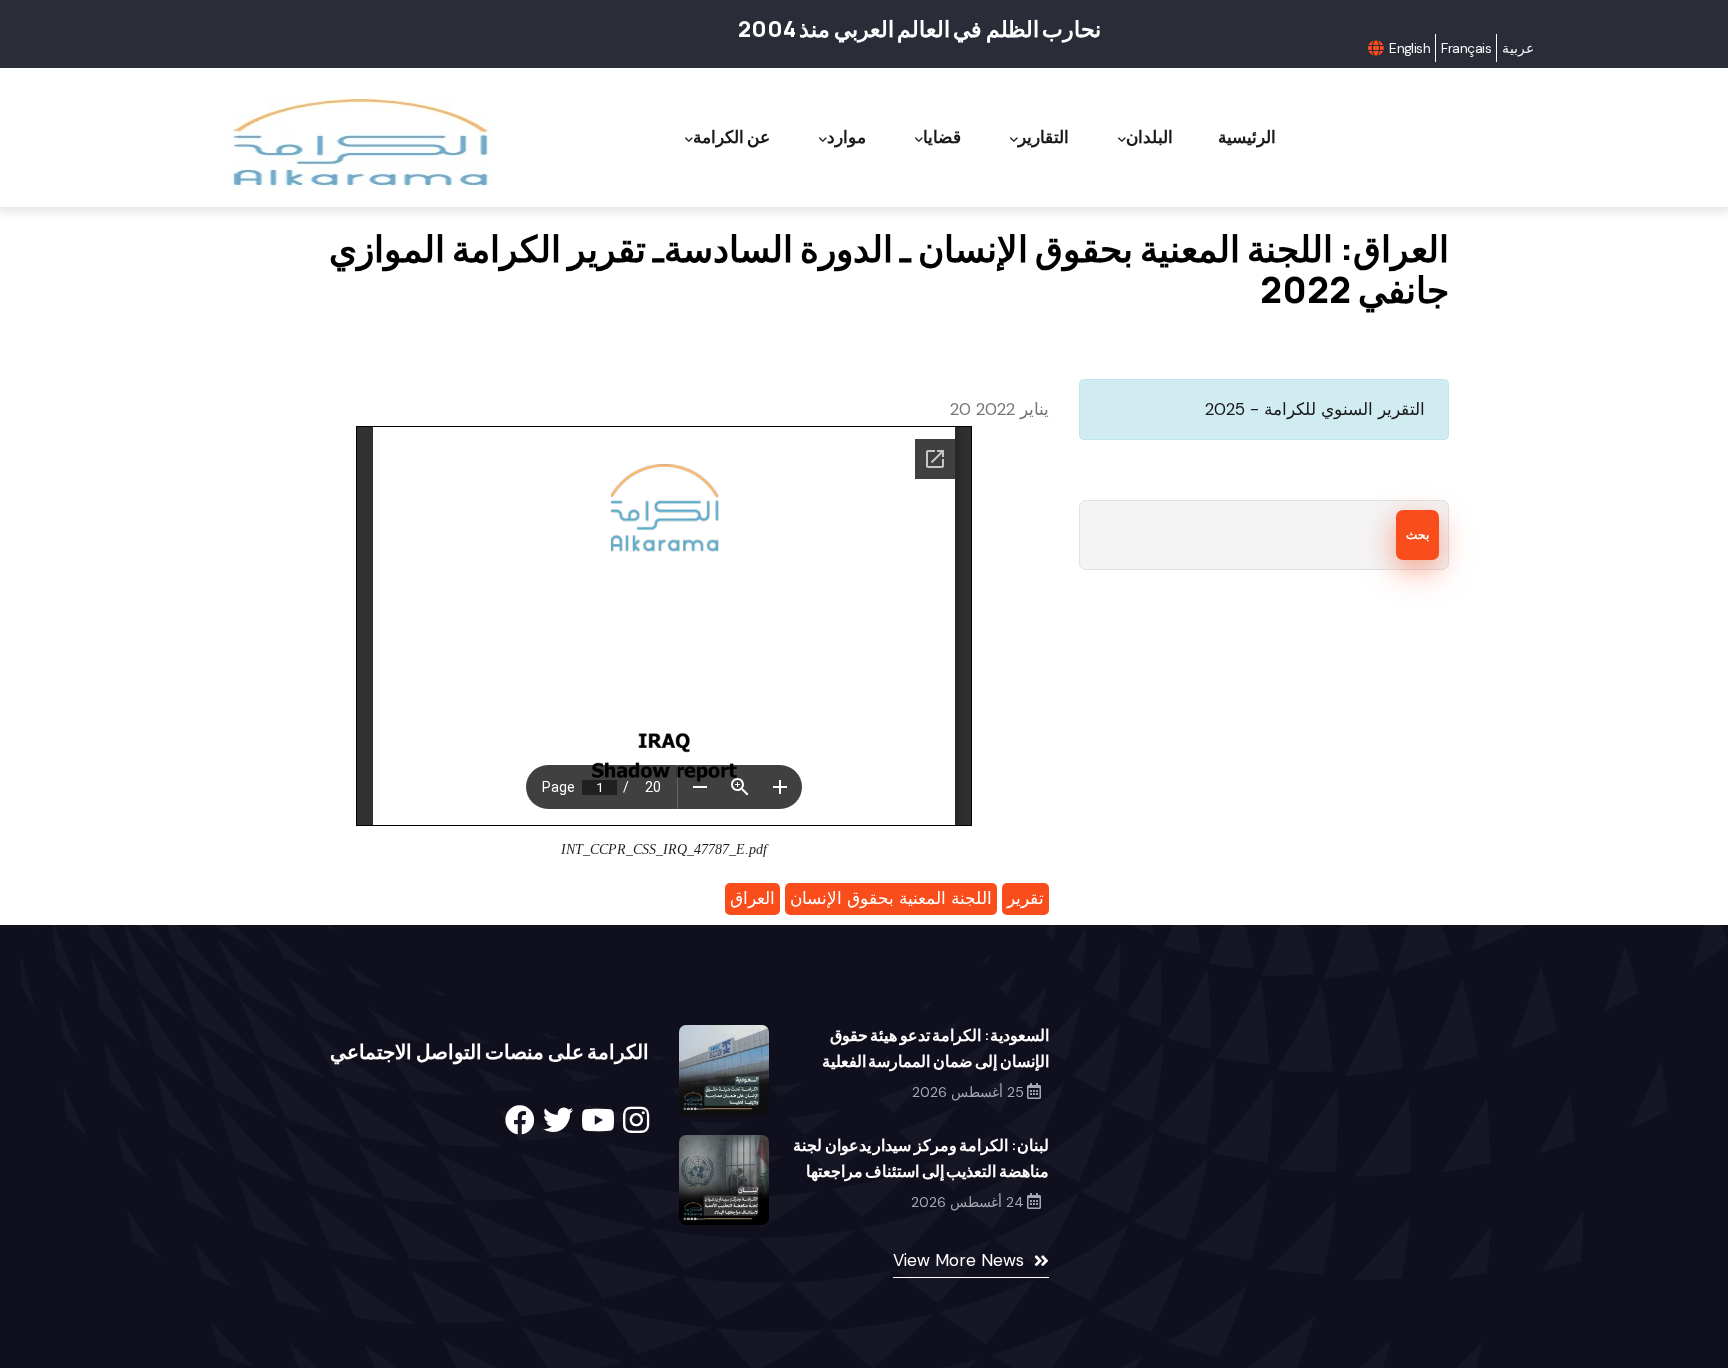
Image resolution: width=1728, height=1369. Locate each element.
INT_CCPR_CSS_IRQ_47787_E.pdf (664, 849)
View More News (958, 1260)
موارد (846, 136)
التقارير (1043, 136)
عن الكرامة (731, 136)
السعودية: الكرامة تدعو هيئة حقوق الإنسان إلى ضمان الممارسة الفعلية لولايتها (935, 1061)
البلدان (1149, 136)
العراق (752, 898)
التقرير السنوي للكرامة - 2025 (1315, 409)
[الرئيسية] (358, 142)
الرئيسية (1247, 136)
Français (1466, 48)
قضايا (942, 136)
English (1409, 48)
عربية (1518, 48)
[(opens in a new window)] (520, 1120)
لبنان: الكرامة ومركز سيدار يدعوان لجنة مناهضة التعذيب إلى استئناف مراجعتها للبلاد (921, 1171)
